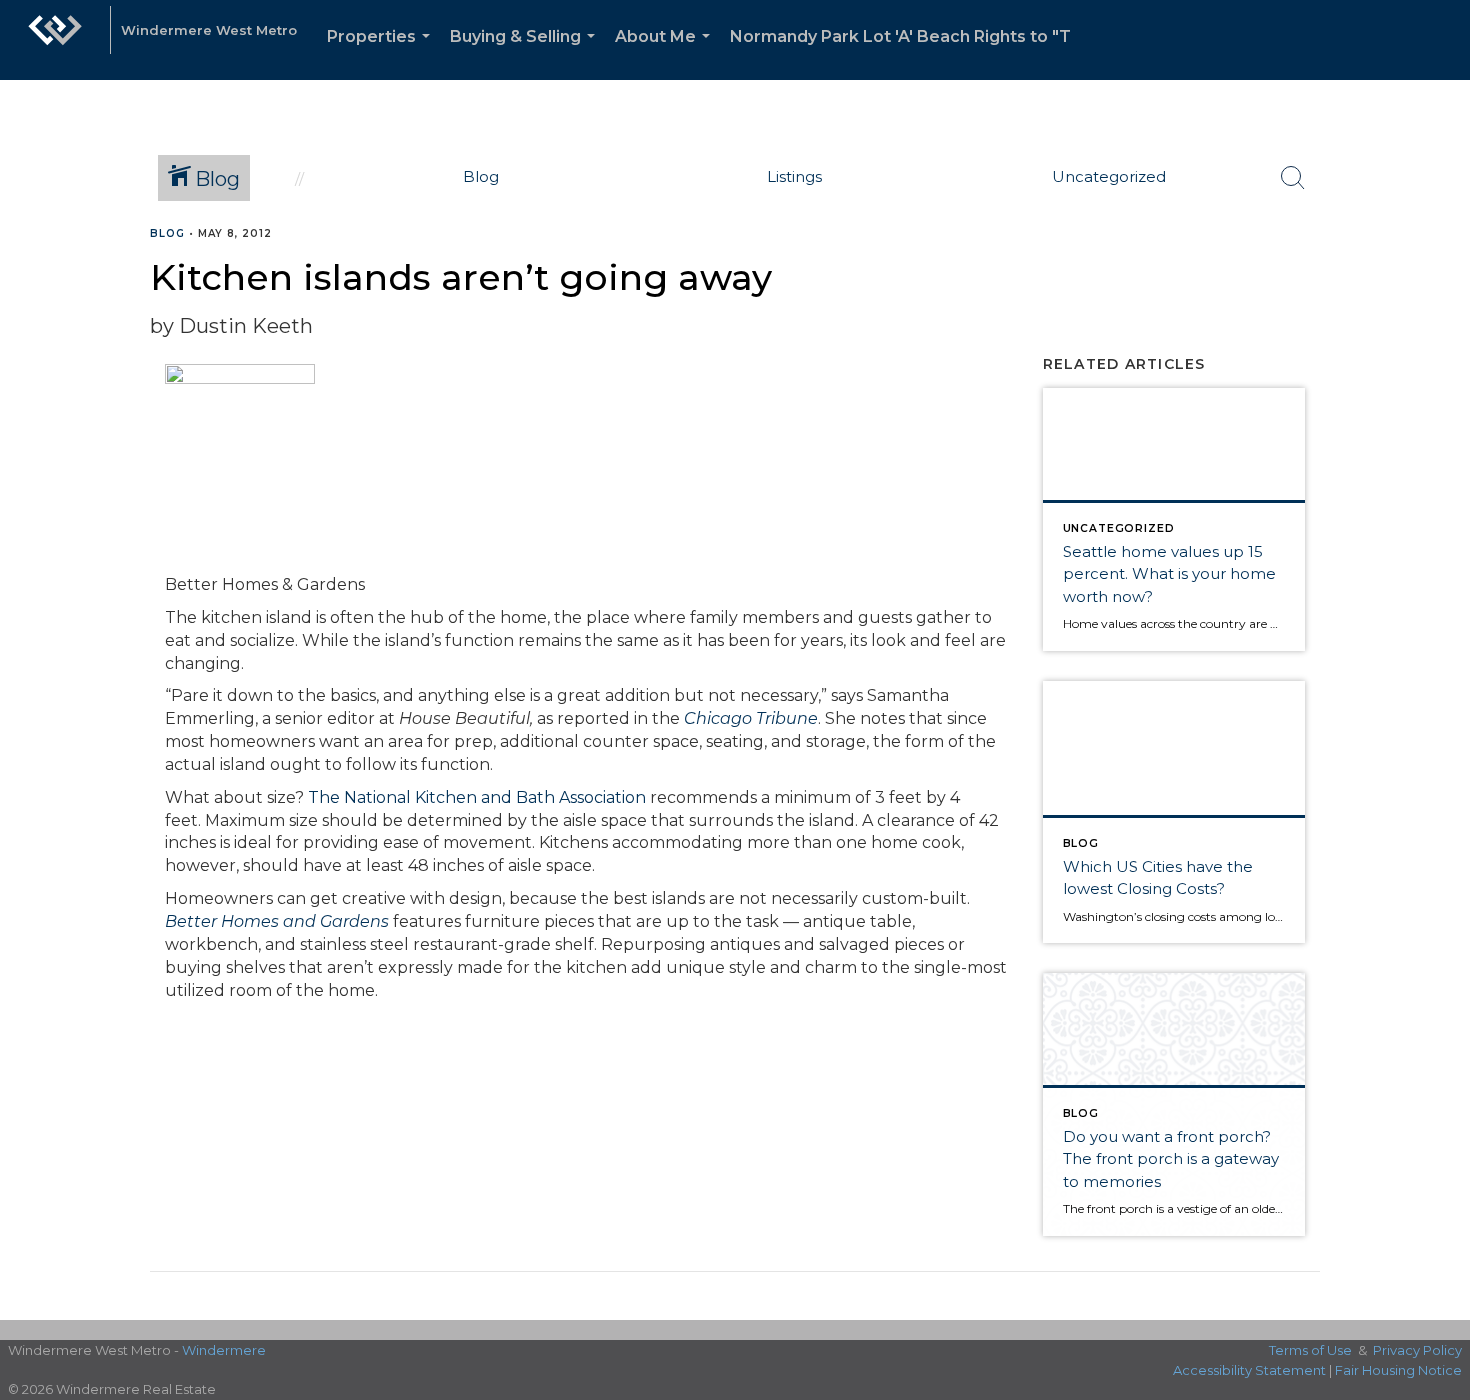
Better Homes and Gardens (277, 921)
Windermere (224, 1350)
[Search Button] (1293, 178)
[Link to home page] (55, 40)
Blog (167, 233)
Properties (382, 53)
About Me (666, 53)
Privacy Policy (1417, 1350)
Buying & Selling (526, 53)
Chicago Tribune (751, 718)
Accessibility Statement (1249, 1370)
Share (1438, 272)
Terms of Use (1310, 1350)
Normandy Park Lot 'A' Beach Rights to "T (900, 36)
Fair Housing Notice (1398, 1370)
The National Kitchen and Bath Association (477, 797)
